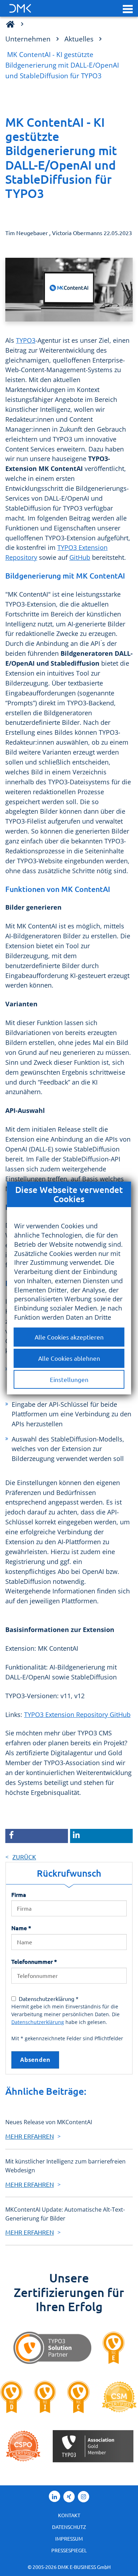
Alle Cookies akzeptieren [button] (69, 1337)
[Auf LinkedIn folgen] (54, 2496)
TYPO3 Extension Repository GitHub (77, 1715)
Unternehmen (28, 39)
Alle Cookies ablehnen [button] (69, 1358)
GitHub (80, 557)
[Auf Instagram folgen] (84, 2497)
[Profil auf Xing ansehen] (69, 2497)
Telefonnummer (34, 1961)
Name (21, 1928)
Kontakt (69, 2515)
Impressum (69, 2538)
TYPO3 (26, 340)
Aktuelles (79, 39)
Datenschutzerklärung (38, 2022)
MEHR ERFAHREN (30, 2136)
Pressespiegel (69, 2550)
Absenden (35, 2060)
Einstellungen (69, 1379)
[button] (128, 8)
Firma (19, 1894)
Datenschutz (69, 2527)
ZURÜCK (24, 1857)
